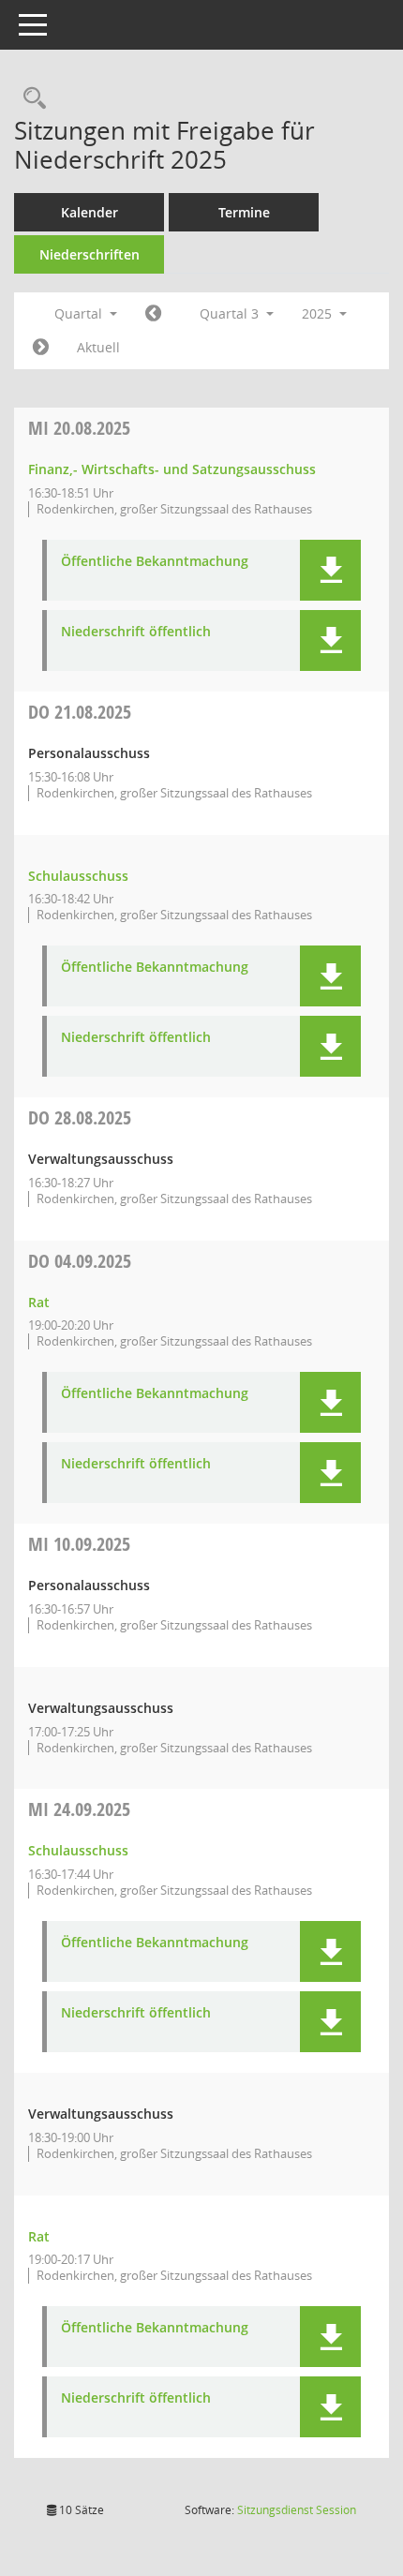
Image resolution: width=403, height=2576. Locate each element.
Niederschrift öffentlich (136, 632)
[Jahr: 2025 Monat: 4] (153, 314)
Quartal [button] (80, 313)
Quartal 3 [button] (231, 313)
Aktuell (98, 347)
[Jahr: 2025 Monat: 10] (41, 348)
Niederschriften (90, 254)
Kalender (90, 212)
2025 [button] (319, 313)
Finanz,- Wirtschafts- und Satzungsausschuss (172, 469)
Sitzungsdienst (297, 2510)
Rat (39, 1302)
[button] (330, 570)
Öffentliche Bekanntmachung (155, 562)
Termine (244, 212)
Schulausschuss (78, 876)
